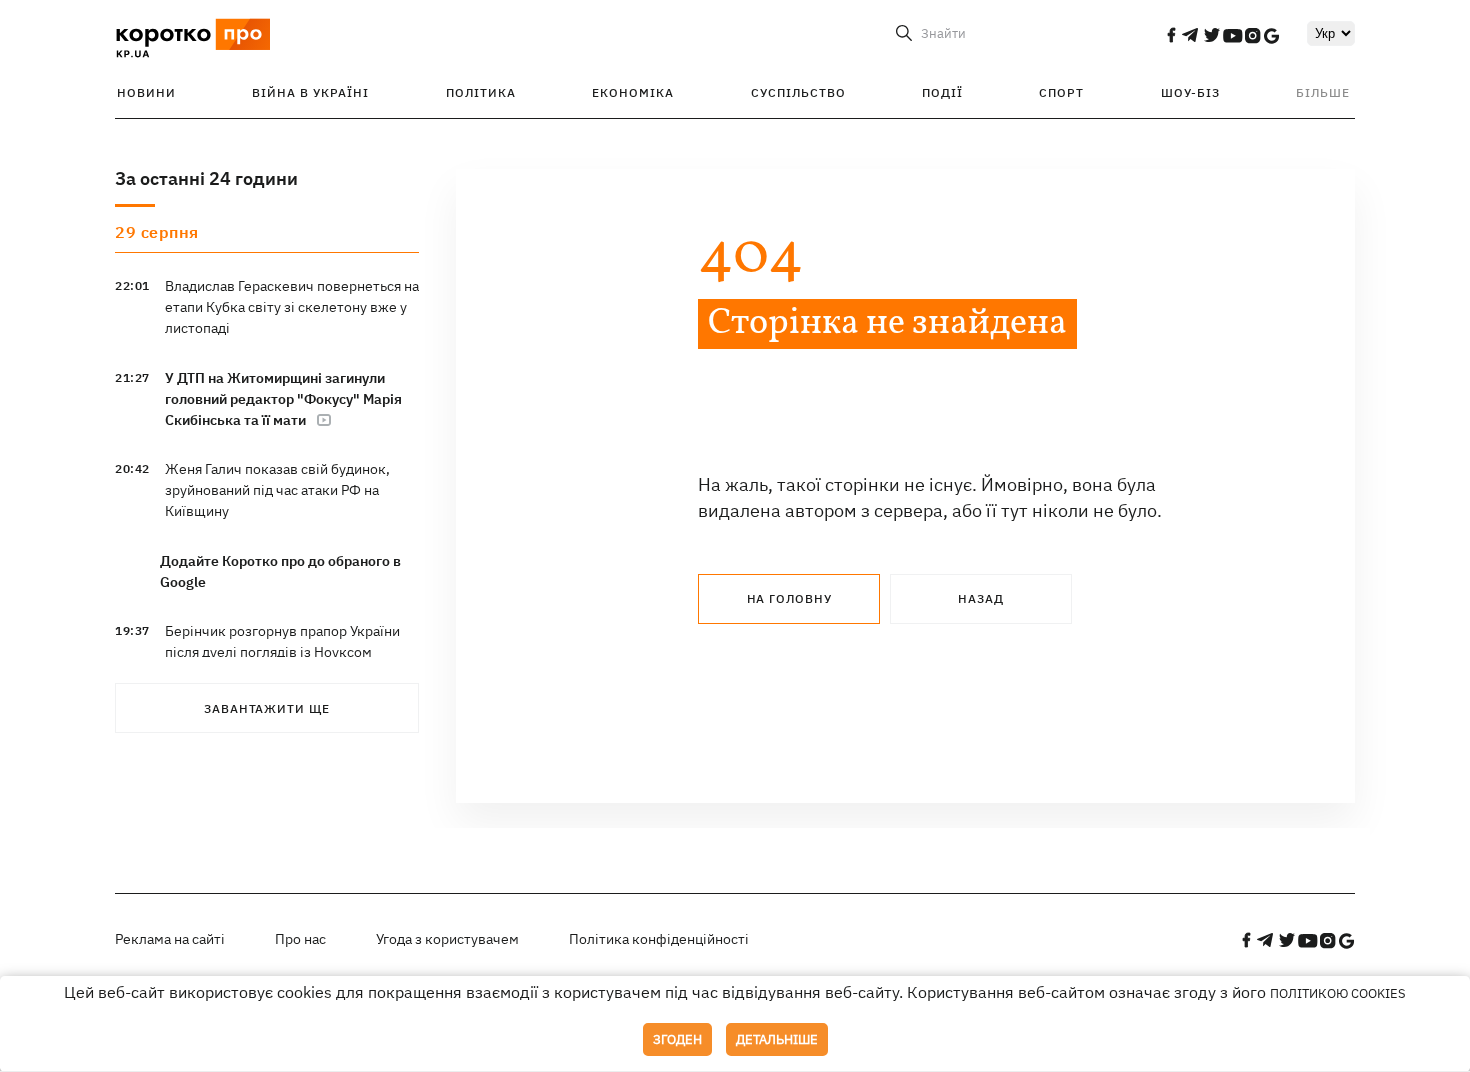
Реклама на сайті (170, 939)
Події (942, 92)
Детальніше (777, 1039)
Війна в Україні (310, 92)
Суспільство (798, 92)
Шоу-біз (1190, 92)
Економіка (633, 92)
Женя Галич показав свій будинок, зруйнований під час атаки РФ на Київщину (277, 490)
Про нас (300, 939)
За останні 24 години (206, 178)
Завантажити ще (267, 708)
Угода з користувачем (447, 939)
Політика (481, 92)
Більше (1323, 92)
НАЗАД (981, 598)
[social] (1171, 35)
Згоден (677, 1039)
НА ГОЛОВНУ (789, 598)
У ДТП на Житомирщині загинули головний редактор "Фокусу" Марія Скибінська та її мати (283, 399)
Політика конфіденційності (659, 939)
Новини (146, 92)
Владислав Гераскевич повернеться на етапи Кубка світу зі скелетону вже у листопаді (292, 307)
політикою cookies (1338, 993)
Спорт (1061, 92)
